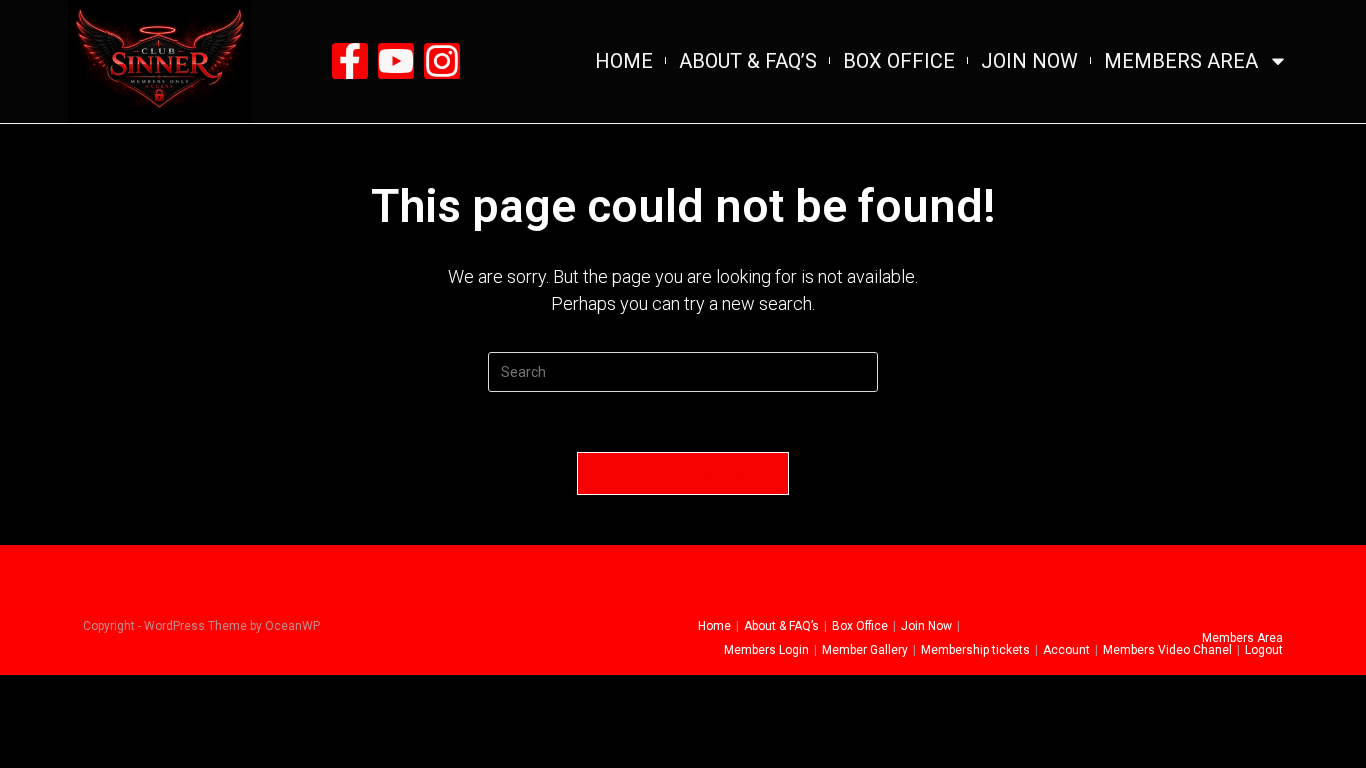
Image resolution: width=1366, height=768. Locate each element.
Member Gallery (865, 650)
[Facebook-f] (350, 61)
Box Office (899, 61)
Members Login (766, 650)
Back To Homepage (683, 473)
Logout (1264, 650)
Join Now (1029, 61)
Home (624, 61)
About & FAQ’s (748, 61)
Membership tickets (975, 650)
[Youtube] (396, 61)
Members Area (1181, 61)
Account (1066, 650)
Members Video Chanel (1167, 650)
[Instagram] (442, 61)
